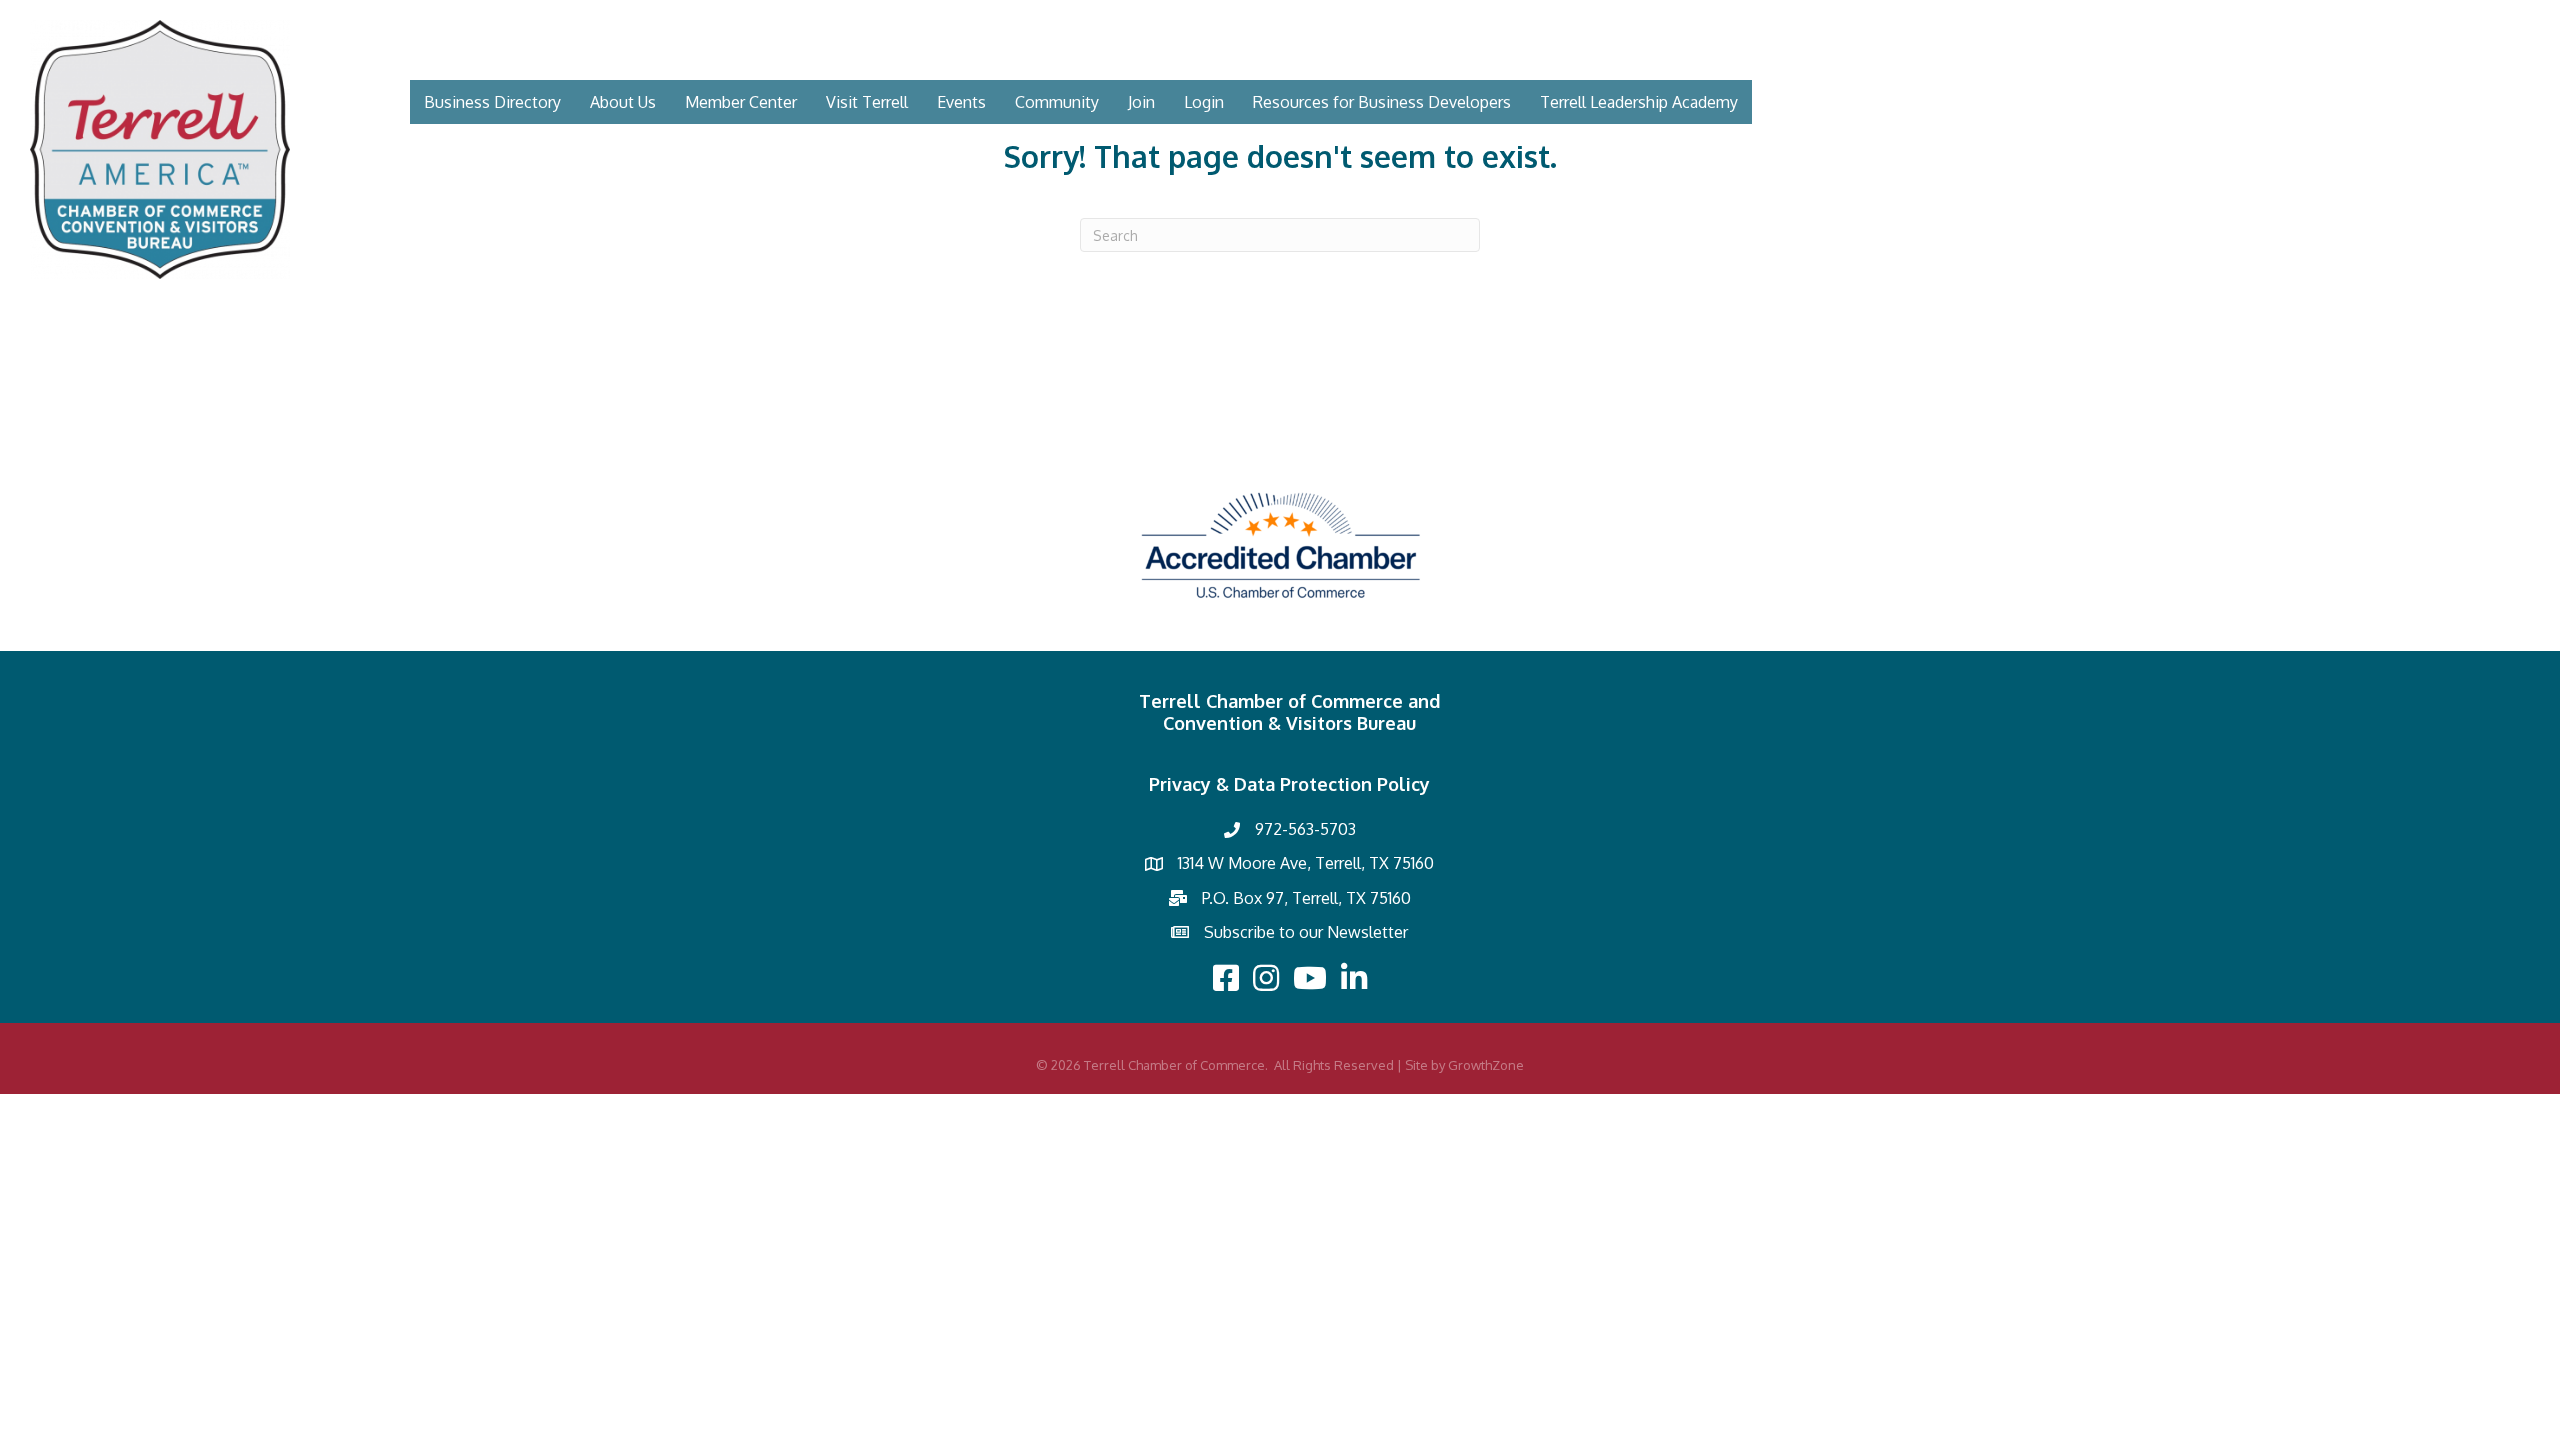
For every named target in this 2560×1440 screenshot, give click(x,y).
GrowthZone (1486, 1065)
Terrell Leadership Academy (1639, 102)
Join (1141, 102)
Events (961, 102)
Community (1057, 102)
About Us (623, 102)
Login (1204, 102)
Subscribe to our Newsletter (1306, 932)
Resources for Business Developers (1382, 102)
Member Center (741, 102)
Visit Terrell (867, 102)
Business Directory (492, 102)
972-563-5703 (1305, 829)
